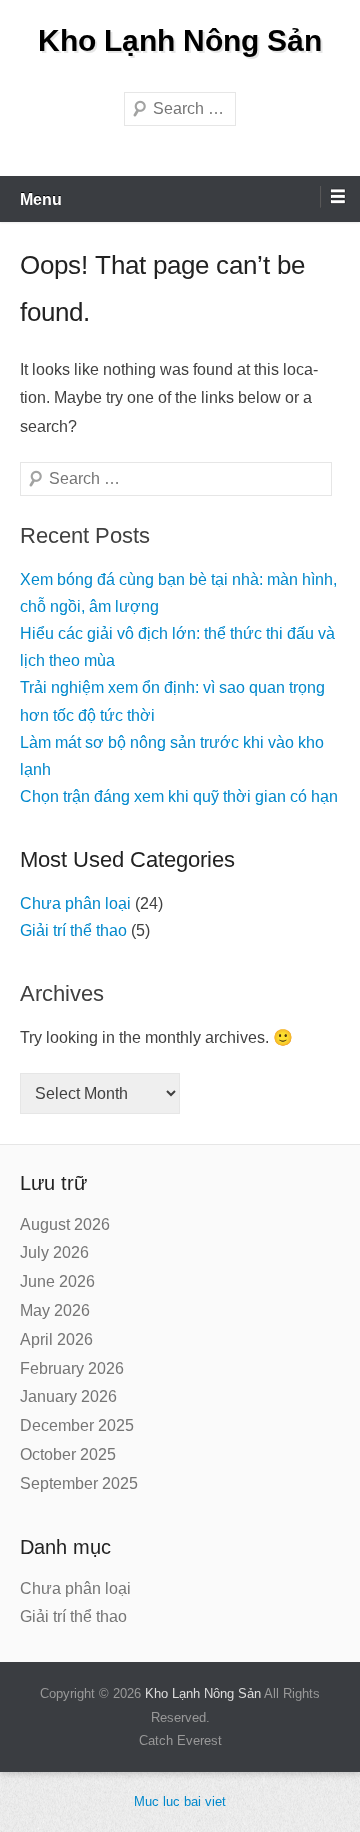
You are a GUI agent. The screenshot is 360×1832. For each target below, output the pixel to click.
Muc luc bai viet (180, 1801)
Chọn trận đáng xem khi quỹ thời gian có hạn (179, 796)
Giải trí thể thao (73, 930)
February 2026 (72, 1368)
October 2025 (68, 1454)
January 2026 (68, 1396)
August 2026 (65, 1224)
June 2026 (57, 1281)
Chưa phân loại (75, 903)
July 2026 (54, 1252)
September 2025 (79, 1483)
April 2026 (56, 1339)
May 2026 (55, 1310)
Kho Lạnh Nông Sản (180, 40)
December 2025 (77, 1425)
